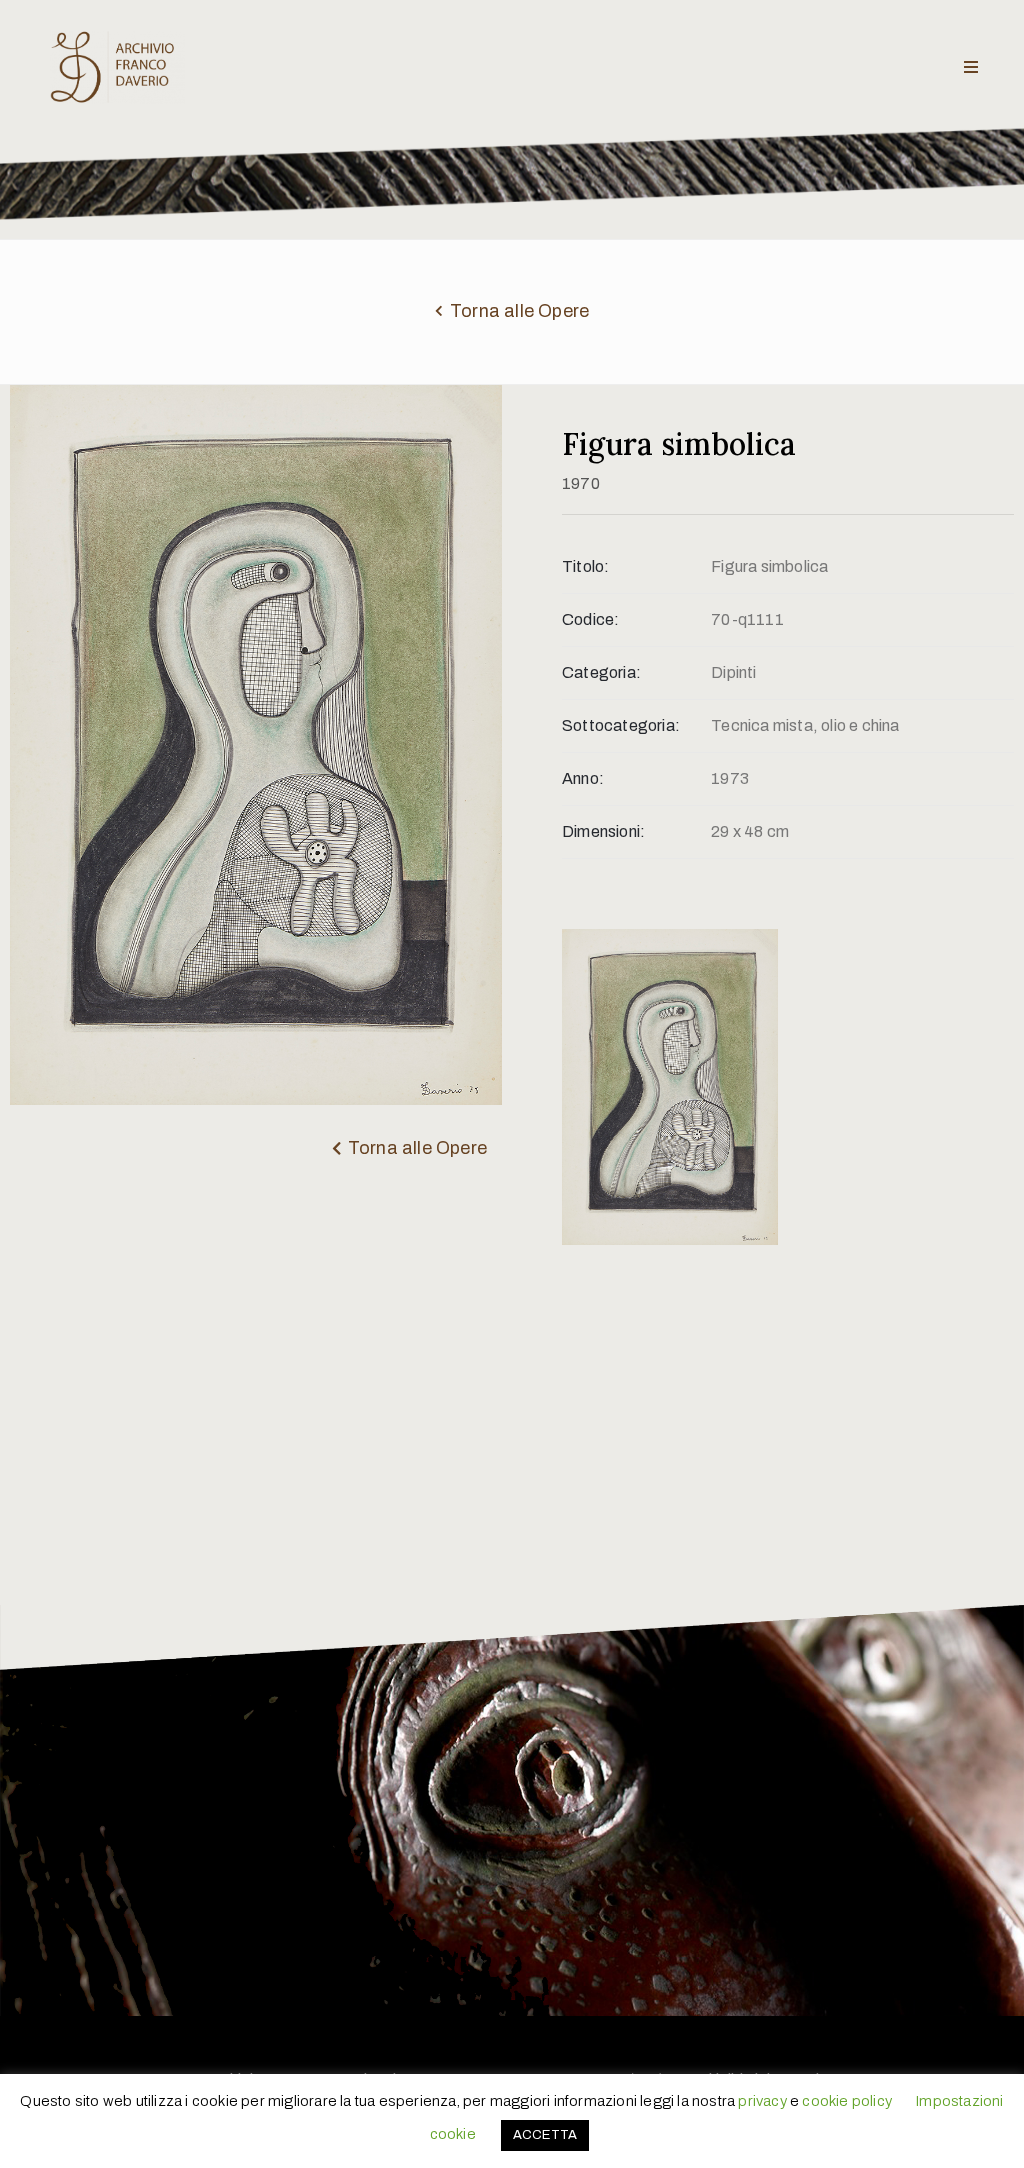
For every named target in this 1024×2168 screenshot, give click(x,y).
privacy (762, 2101)
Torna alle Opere (519, 311)
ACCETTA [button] (545, 2135)
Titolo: (585, 566)
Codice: (590, 619)
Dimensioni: (603, 831)
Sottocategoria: (621, 725)
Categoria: (601, 672)
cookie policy (847, 2101)
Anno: (583, 778)
